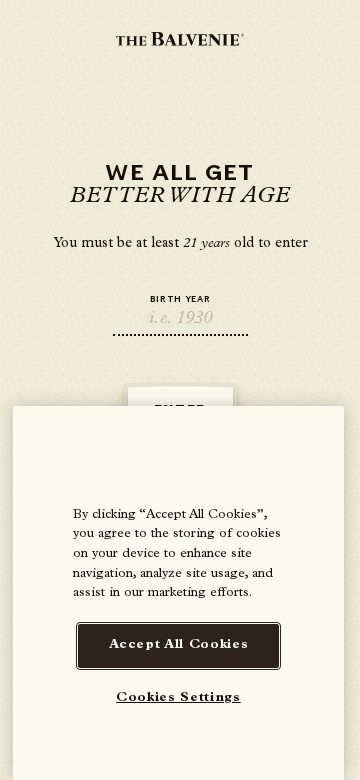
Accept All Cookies (179, 645)
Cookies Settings (178, 698)
